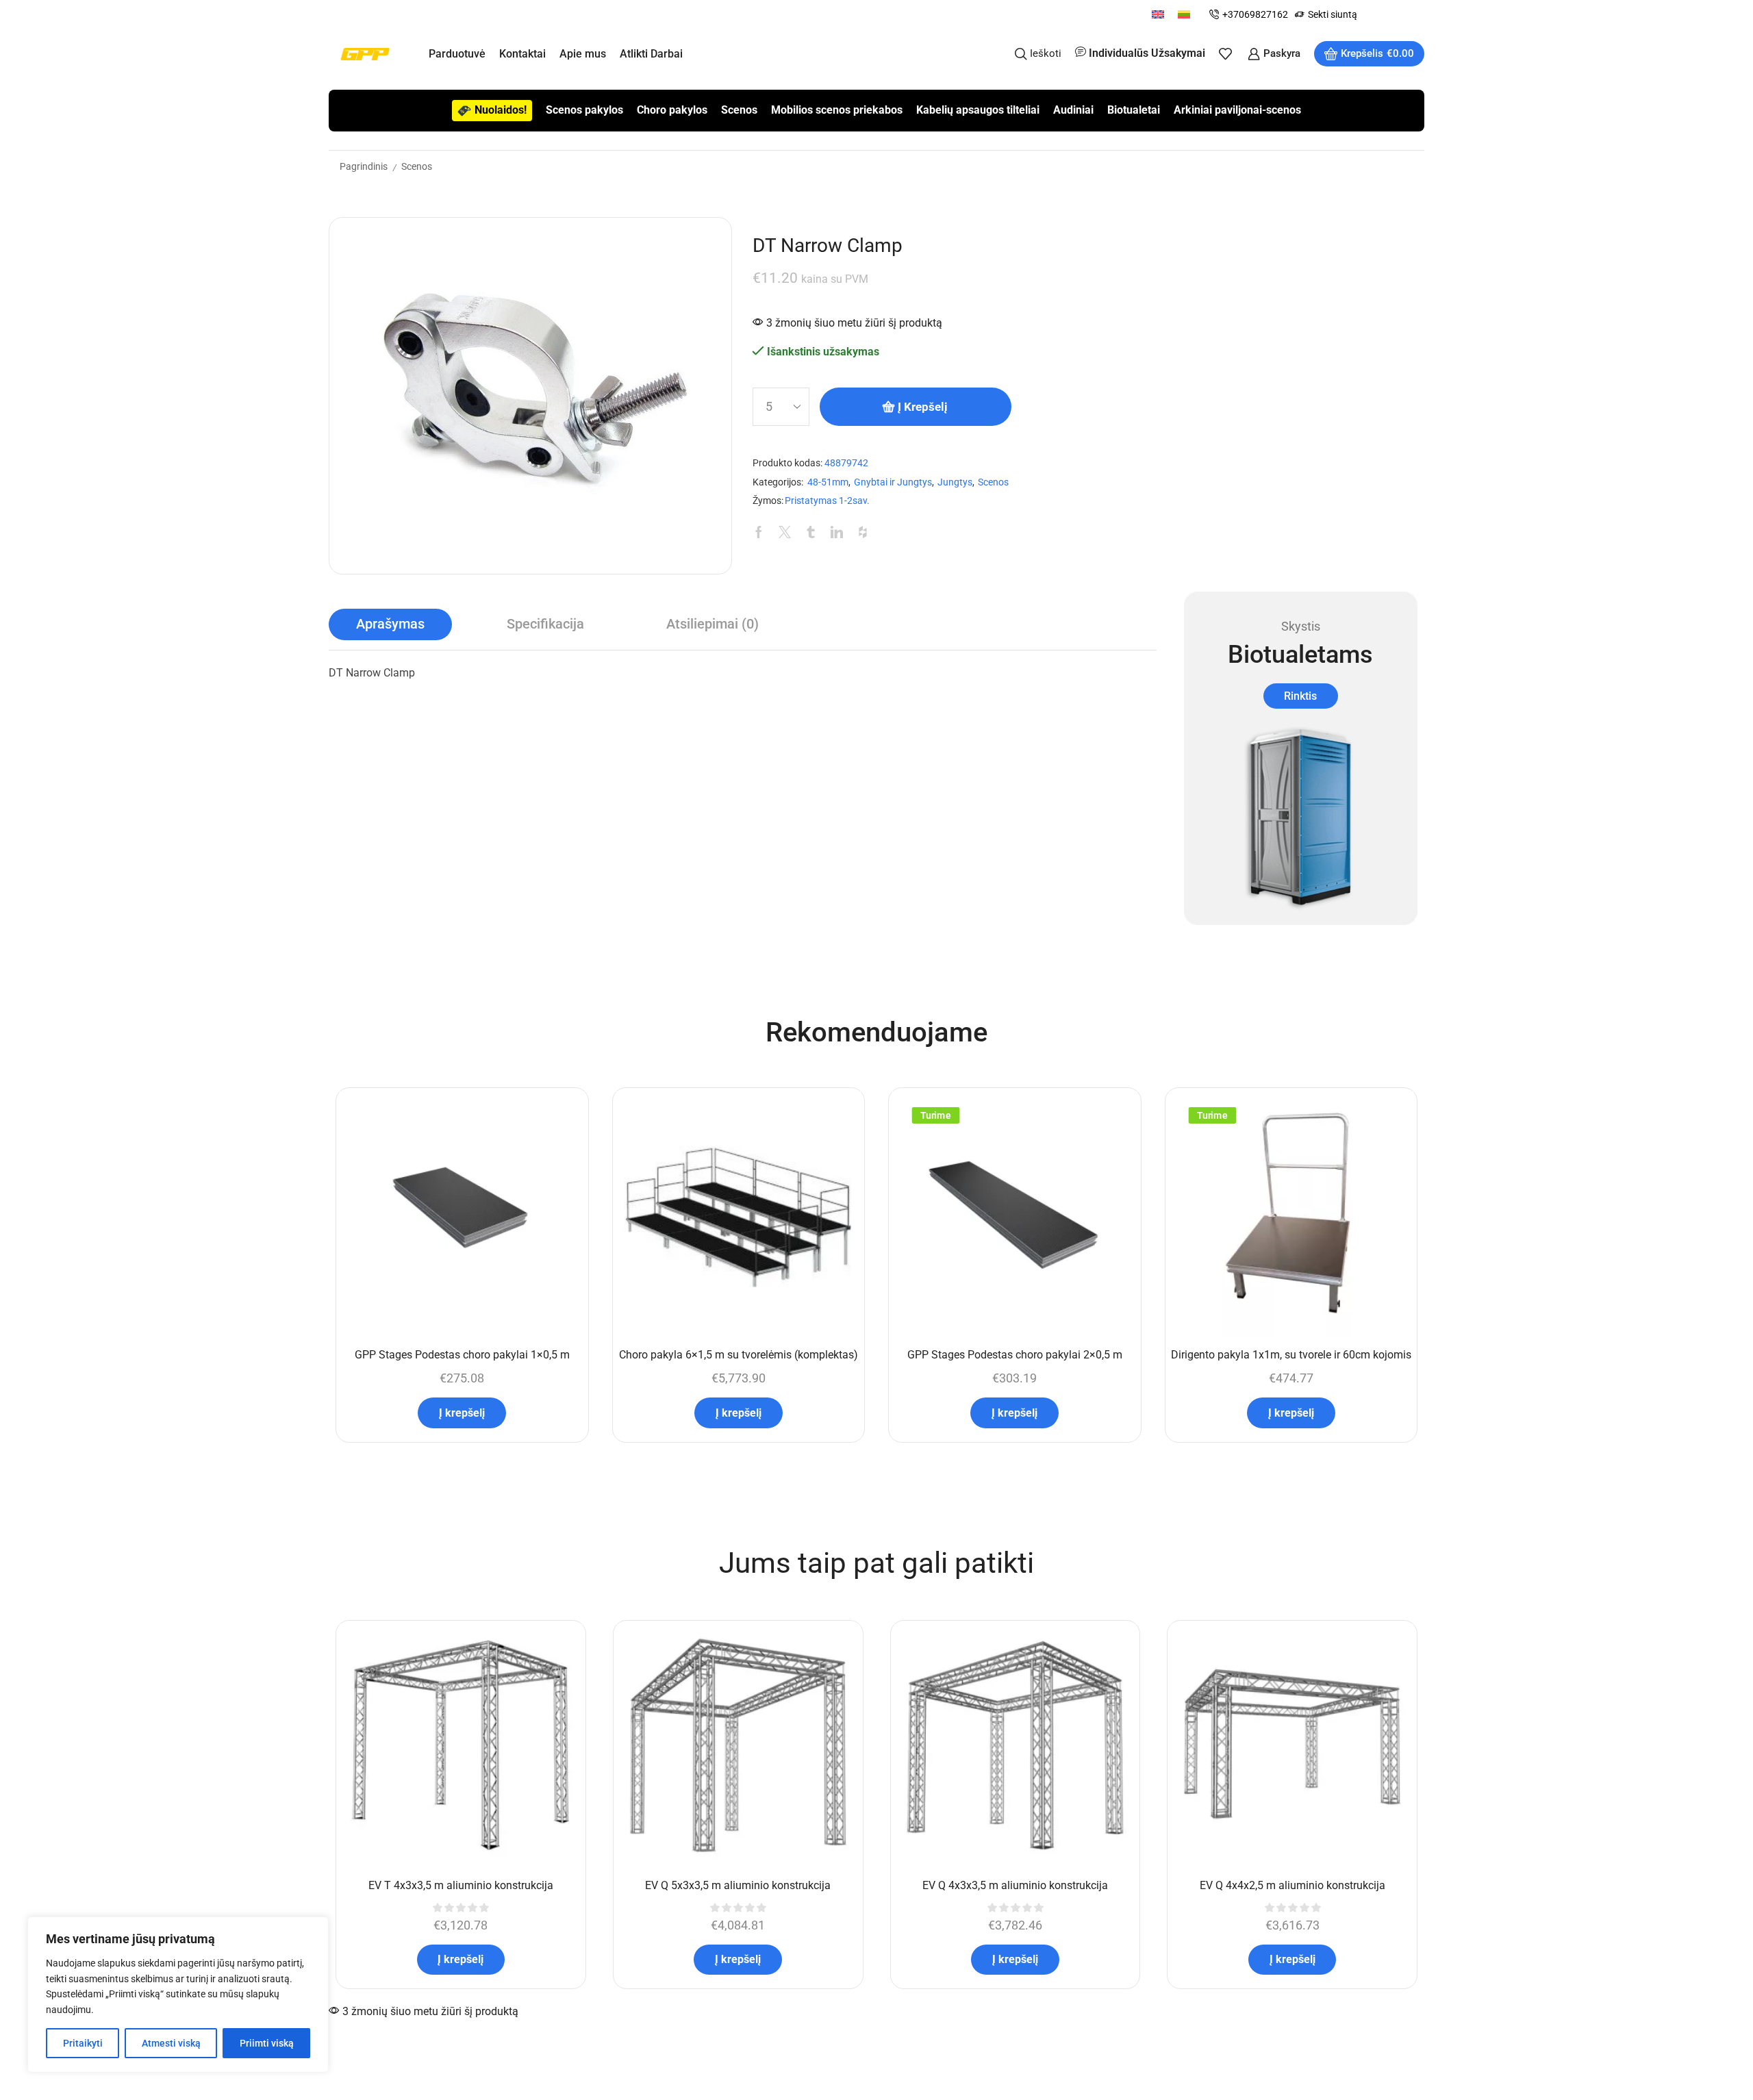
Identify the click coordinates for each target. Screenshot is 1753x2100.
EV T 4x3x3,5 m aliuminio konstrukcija (461, 1885)
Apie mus (583, 54)
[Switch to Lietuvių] (1184, 14)
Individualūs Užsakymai (1147, 53)
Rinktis (1300, 696)
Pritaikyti (83, 2043)
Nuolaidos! (501, 110)
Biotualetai (1134, 110)
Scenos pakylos (584, 110)
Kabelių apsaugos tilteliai (978, 110)
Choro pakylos (672, 110)
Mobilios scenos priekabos (837, 110)
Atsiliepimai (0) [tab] (712, 624)
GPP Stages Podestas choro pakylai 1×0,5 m (462, 1355)
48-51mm (828, 482)
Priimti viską (267, 2043)
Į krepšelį (923, 407)
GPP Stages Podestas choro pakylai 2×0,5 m (1015, 1355)
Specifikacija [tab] (545, 624)
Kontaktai (522, 54)
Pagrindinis (364, 166)
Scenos (739, 110)
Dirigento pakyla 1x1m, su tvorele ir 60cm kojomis (1291, 1355)
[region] (178, 1995)
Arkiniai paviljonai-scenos (1237, 110)
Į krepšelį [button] (462, 1413)
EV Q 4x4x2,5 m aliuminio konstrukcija (1292, 1885)
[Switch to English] (1158, 14)
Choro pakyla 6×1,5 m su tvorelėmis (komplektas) (739, 1355)
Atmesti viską (171, 2043)
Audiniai (1073, 110)
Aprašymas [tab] (390, 624)
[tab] (390, 624)
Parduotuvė (457, 54)
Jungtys (955, 482)
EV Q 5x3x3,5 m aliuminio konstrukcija (738, 1885)
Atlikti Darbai (651, 54)
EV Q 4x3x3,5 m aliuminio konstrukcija (1015, 1885)
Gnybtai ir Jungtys (893, 482)
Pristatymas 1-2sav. (827, 501)
